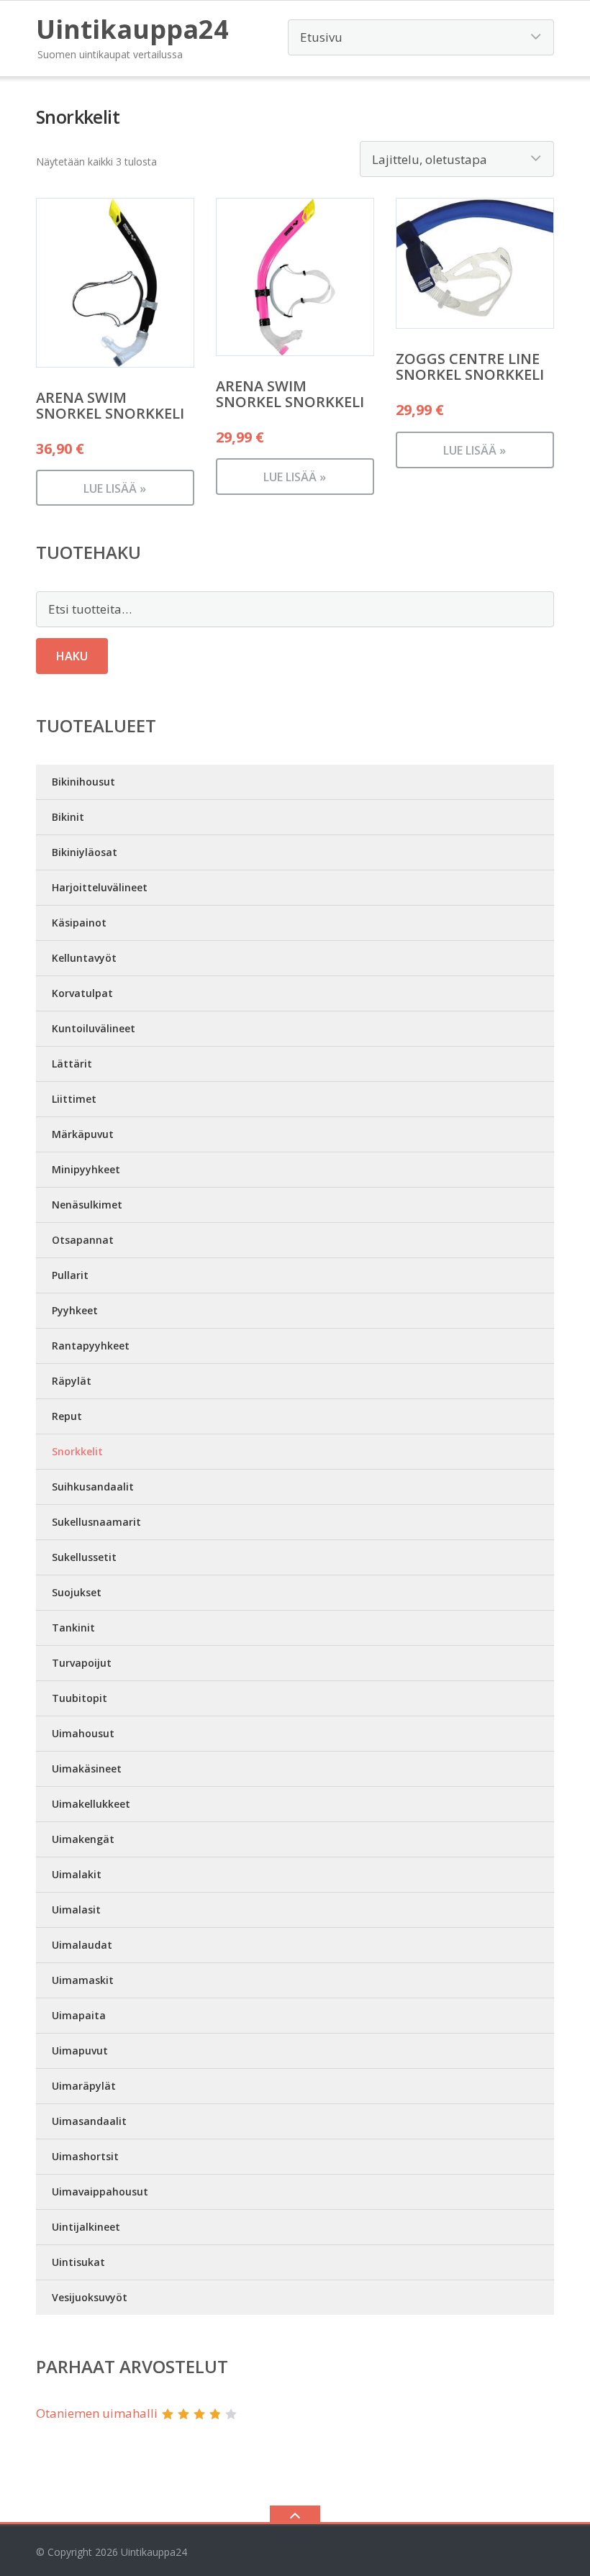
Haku (72, 656)
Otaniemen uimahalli (97, 2413)
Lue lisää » (115, 488)
